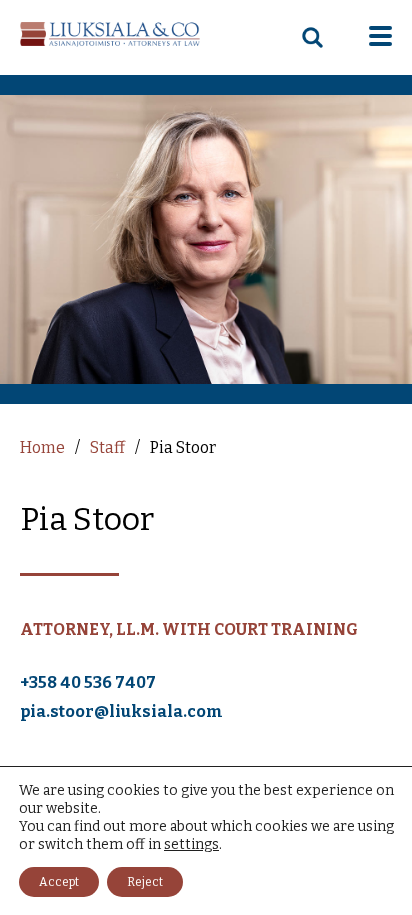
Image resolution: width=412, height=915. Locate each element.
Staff (107, 447)
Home (42, 447)
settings (191, 844)
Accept (59, 882)
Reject (145, 882)
